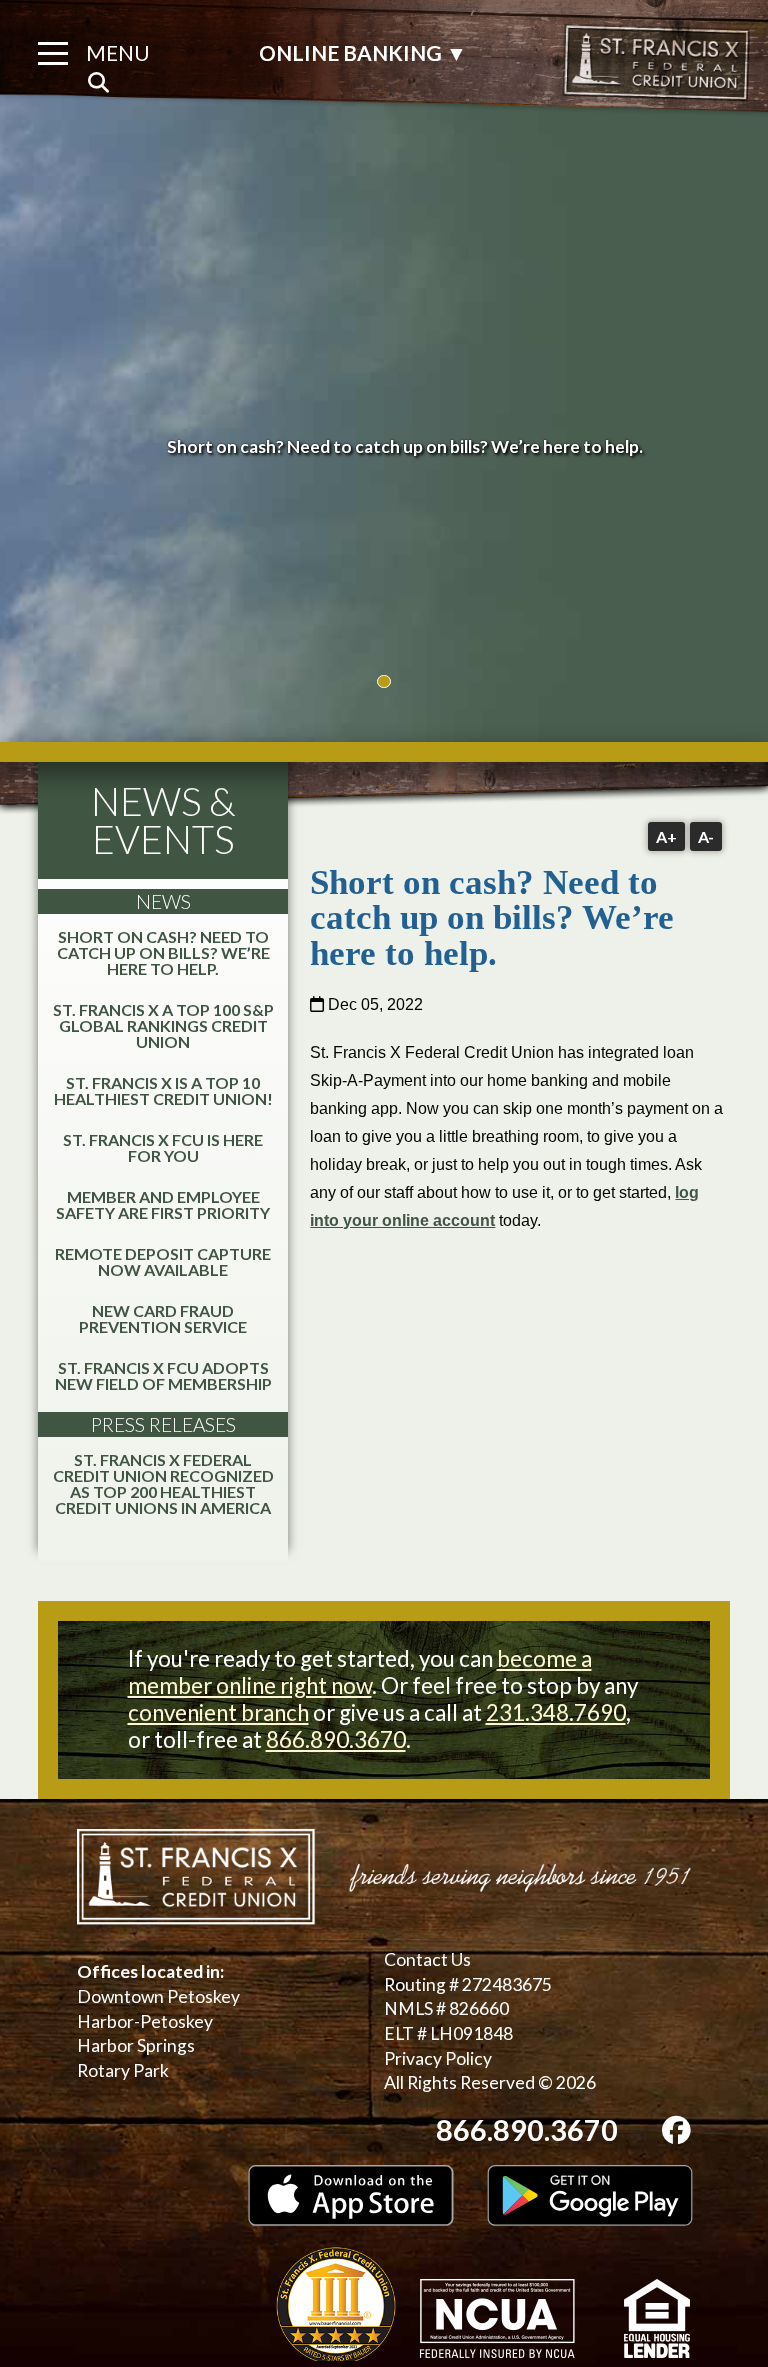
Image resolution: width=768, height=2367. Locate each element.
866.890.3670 (336, 1739)
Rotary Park (123, 2070)
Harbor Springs (136, 2045)
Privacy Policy (438, 2058)
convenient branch (218, 1712)
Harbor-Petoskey (145, 2021)
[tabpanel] (384, 447)
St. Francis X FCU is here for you (163, 1147)
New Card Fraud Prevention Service (163, 1318)
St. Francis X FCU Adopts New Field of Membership (163, 1375)
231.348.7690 (556, 1712)
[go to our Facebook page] (676, 2130)
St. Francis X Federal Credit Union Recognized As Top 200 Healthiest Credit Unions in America (163, 1483)
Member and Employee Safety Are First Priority (163, 1204)
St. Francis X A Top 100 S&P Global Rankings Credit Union (163, 1025)
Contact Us (427, 1959)
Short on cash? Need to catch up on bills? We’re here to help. (163, 952)
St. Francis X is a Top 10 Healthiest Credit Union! (163, 1090)
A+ (666, 836)
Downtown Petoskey (158, 1996)
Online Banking (363, 53)
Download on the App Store (351, 2195)
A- (706, 836)
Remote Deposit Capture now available (163, 1261)
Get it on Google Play (590, 2195)
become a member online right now (360, 1672)
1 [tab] (384, 681)
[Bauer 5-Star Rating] (336, 2303)
